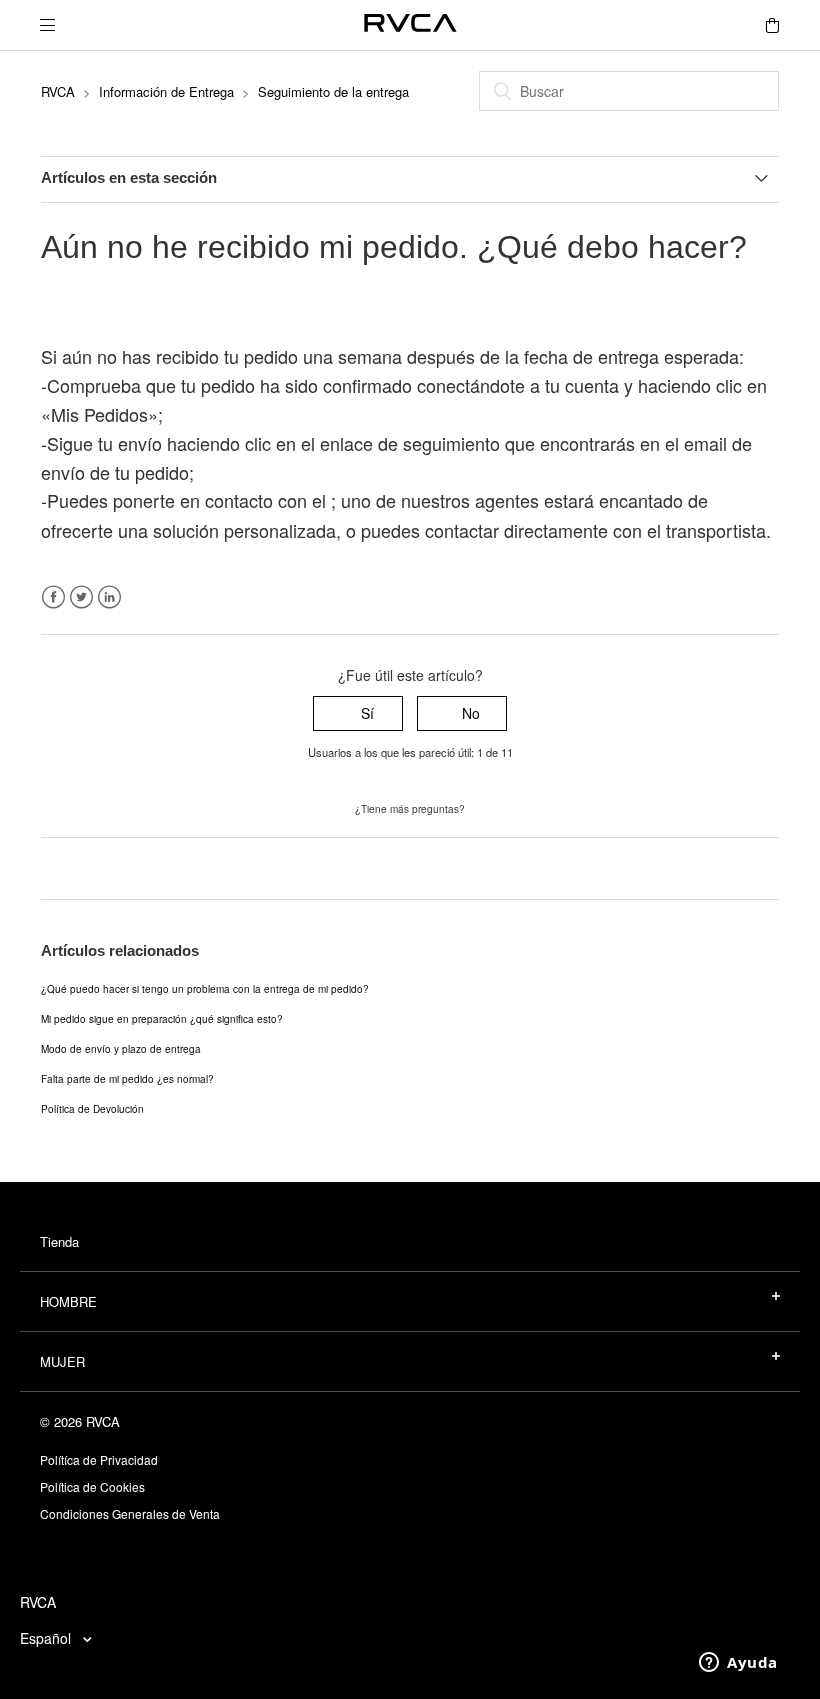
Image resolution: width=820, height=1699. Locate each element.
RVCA (58, 91)
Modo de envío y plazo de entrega (121, 1049)
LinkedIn (109, 597)
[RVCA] (410, 25)
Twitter (81, 597)
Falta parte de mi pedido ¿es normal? (127, 1079)
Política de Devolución (92, 1109)
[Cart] (772, 25)
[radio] (358, 713)
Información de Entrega (166, 91)
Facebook (53, 597)
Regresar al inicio (96, 868)
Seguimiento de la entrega (333, 91)
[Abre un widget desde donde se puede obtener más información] (738, 1664)
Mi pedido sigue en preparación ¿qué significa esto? (162, 1019)
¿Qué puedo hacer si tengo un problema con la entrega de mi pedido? (205, 989)
